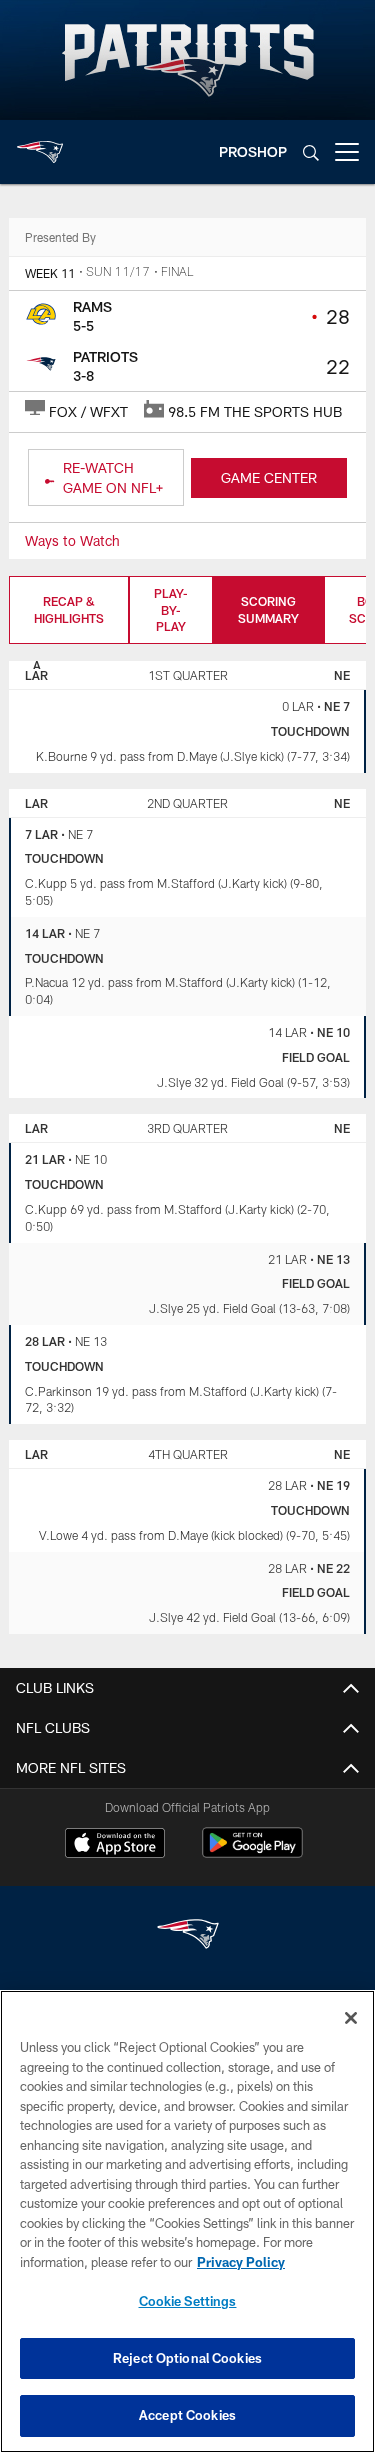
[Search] (311, 152)
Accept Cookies (187, 2415)
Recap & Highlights (69, 609)
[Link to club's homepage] (40, 144)
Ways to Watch (72, 540)
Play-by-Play (171, 610)
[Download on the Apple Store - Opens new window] (115, 1845)
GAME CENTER (269, 477)
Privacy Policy (241, 2262)
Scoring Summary (268, 609)
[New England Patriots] (188, 1936)
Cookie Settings (188, 2301)
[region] (187, 2221)
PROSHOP (253, 151)
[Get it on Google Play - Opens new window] (252, 1852)
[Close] (351, 2018)
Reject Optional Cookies (187, 2358)
